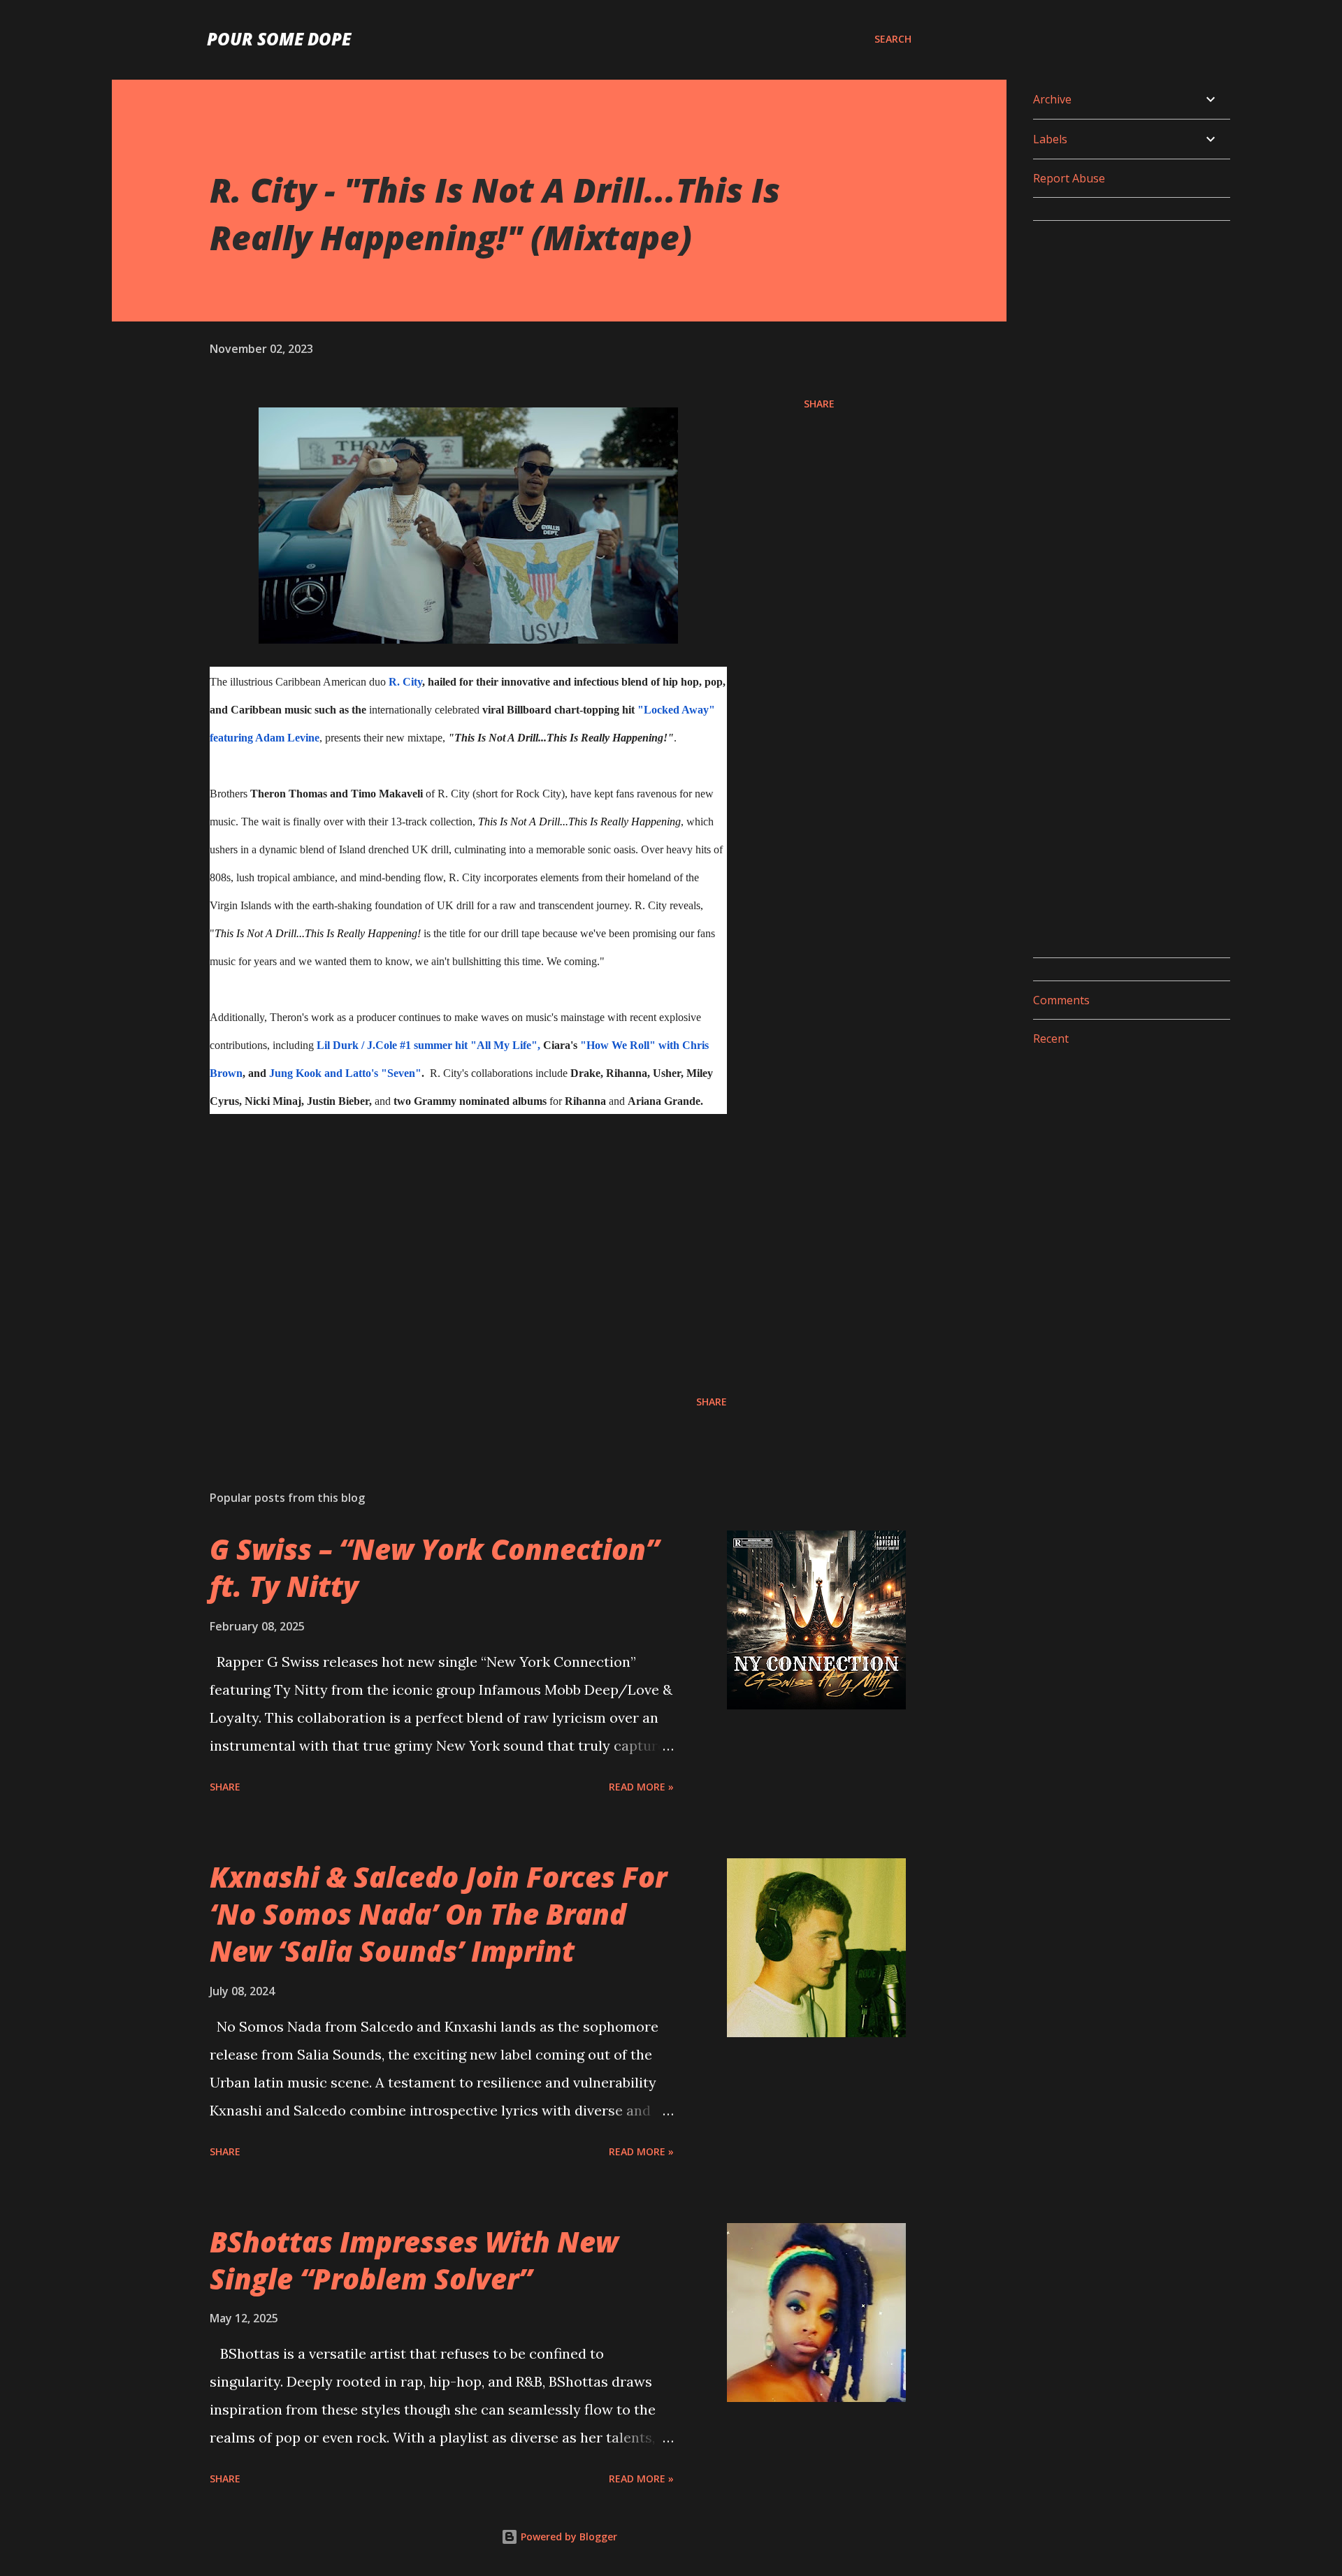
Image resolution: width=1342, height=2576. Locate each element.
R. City (405, 682)
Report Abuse (1069, 178)
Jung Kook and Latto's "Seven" (345, 1073)
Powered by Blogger (568, 2537)
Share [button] (819, 404)
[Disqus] (1126, 407)
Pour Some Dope (279, 39)
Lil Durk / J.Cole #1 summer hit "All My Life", (428, 1045)
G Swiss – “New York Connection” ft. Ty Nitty (434, 1568)
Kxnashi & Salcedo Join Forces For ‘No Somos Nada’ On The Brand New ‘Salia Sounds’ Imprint (438, 1914)
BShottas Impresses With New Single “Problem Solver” (414, 2260)
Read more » (641, 1787)
